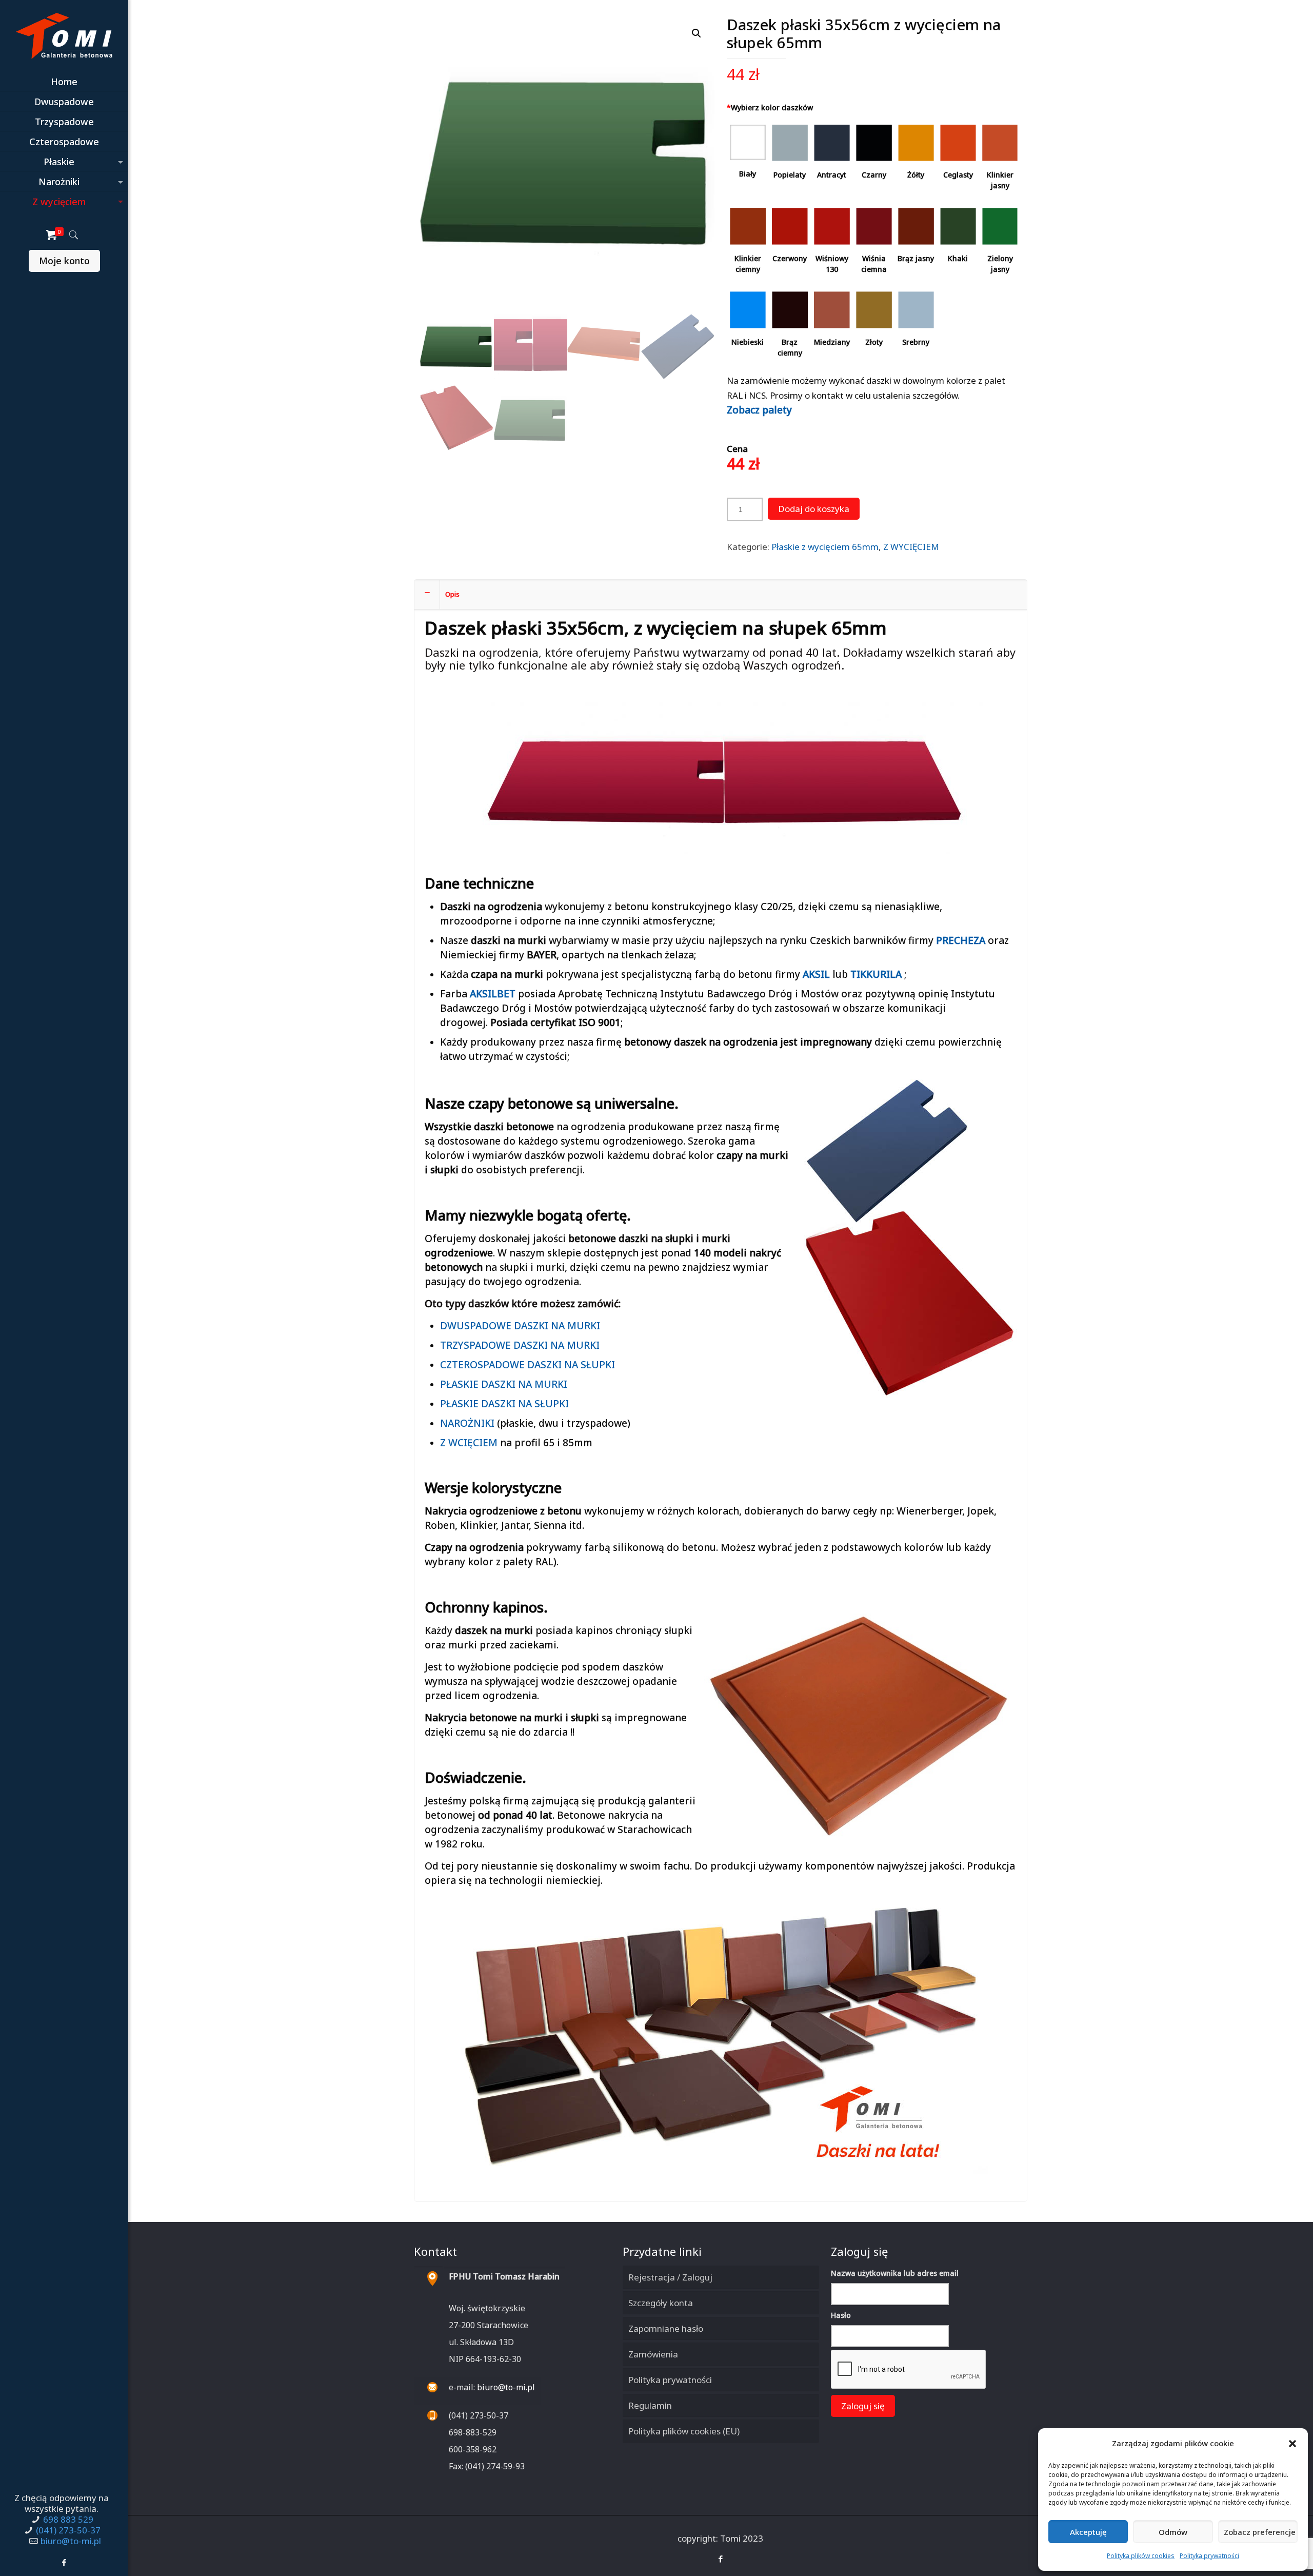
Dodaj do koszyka (814, 509)
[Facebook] (64, 2562)
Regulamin (650, 2405)
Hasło (841, 2315)
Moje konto (64, 261)
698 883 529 (68, 2519)
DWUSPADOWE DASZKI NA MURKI (520, 1326)
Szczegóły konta (661, 2303)
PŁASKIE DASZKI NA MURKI (504, 1384)
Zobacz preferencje (1260, 2532)
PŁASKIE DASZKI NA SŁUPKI (504, 1404)
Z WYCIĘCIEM (911, 547)
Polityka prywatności (1209, 2556)
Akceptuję (1088, 2532)
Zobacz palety (759, 410)
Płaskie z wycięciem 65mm (825, 547)
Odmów (1173, 2532)
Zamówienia (653, 2354)
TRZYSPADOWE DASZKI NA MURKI (520, 1345)
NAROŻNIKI (467, 1423)
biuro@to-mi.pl (71, 2541)
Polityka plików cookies (1141, 2556)
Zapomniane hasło (666, 2328)
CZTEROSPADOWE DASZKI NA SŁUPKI (528, 1365)
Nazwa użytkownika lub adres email (895, 2273)
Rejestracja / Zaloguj (670, 2277)
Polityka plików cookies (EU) (684, 2431)
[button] (1292, 2444)
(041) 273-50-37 (68, 2530)
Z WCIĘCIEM (469, 1443)
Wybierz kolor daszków (770, 107)
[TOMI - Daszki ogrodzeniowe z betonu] (64, 36)
